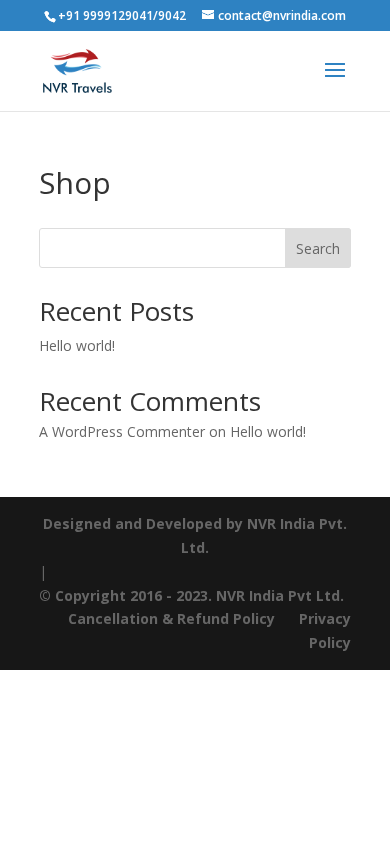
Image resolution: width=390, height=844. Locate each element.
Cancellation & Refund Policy (173, 618)
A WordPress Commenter (122, 431)
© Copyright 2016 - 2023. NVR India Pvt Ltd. (191, 595)
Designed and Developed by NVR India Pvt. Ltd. (195, 535)
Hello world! (77, 345)
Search (318, 248)
